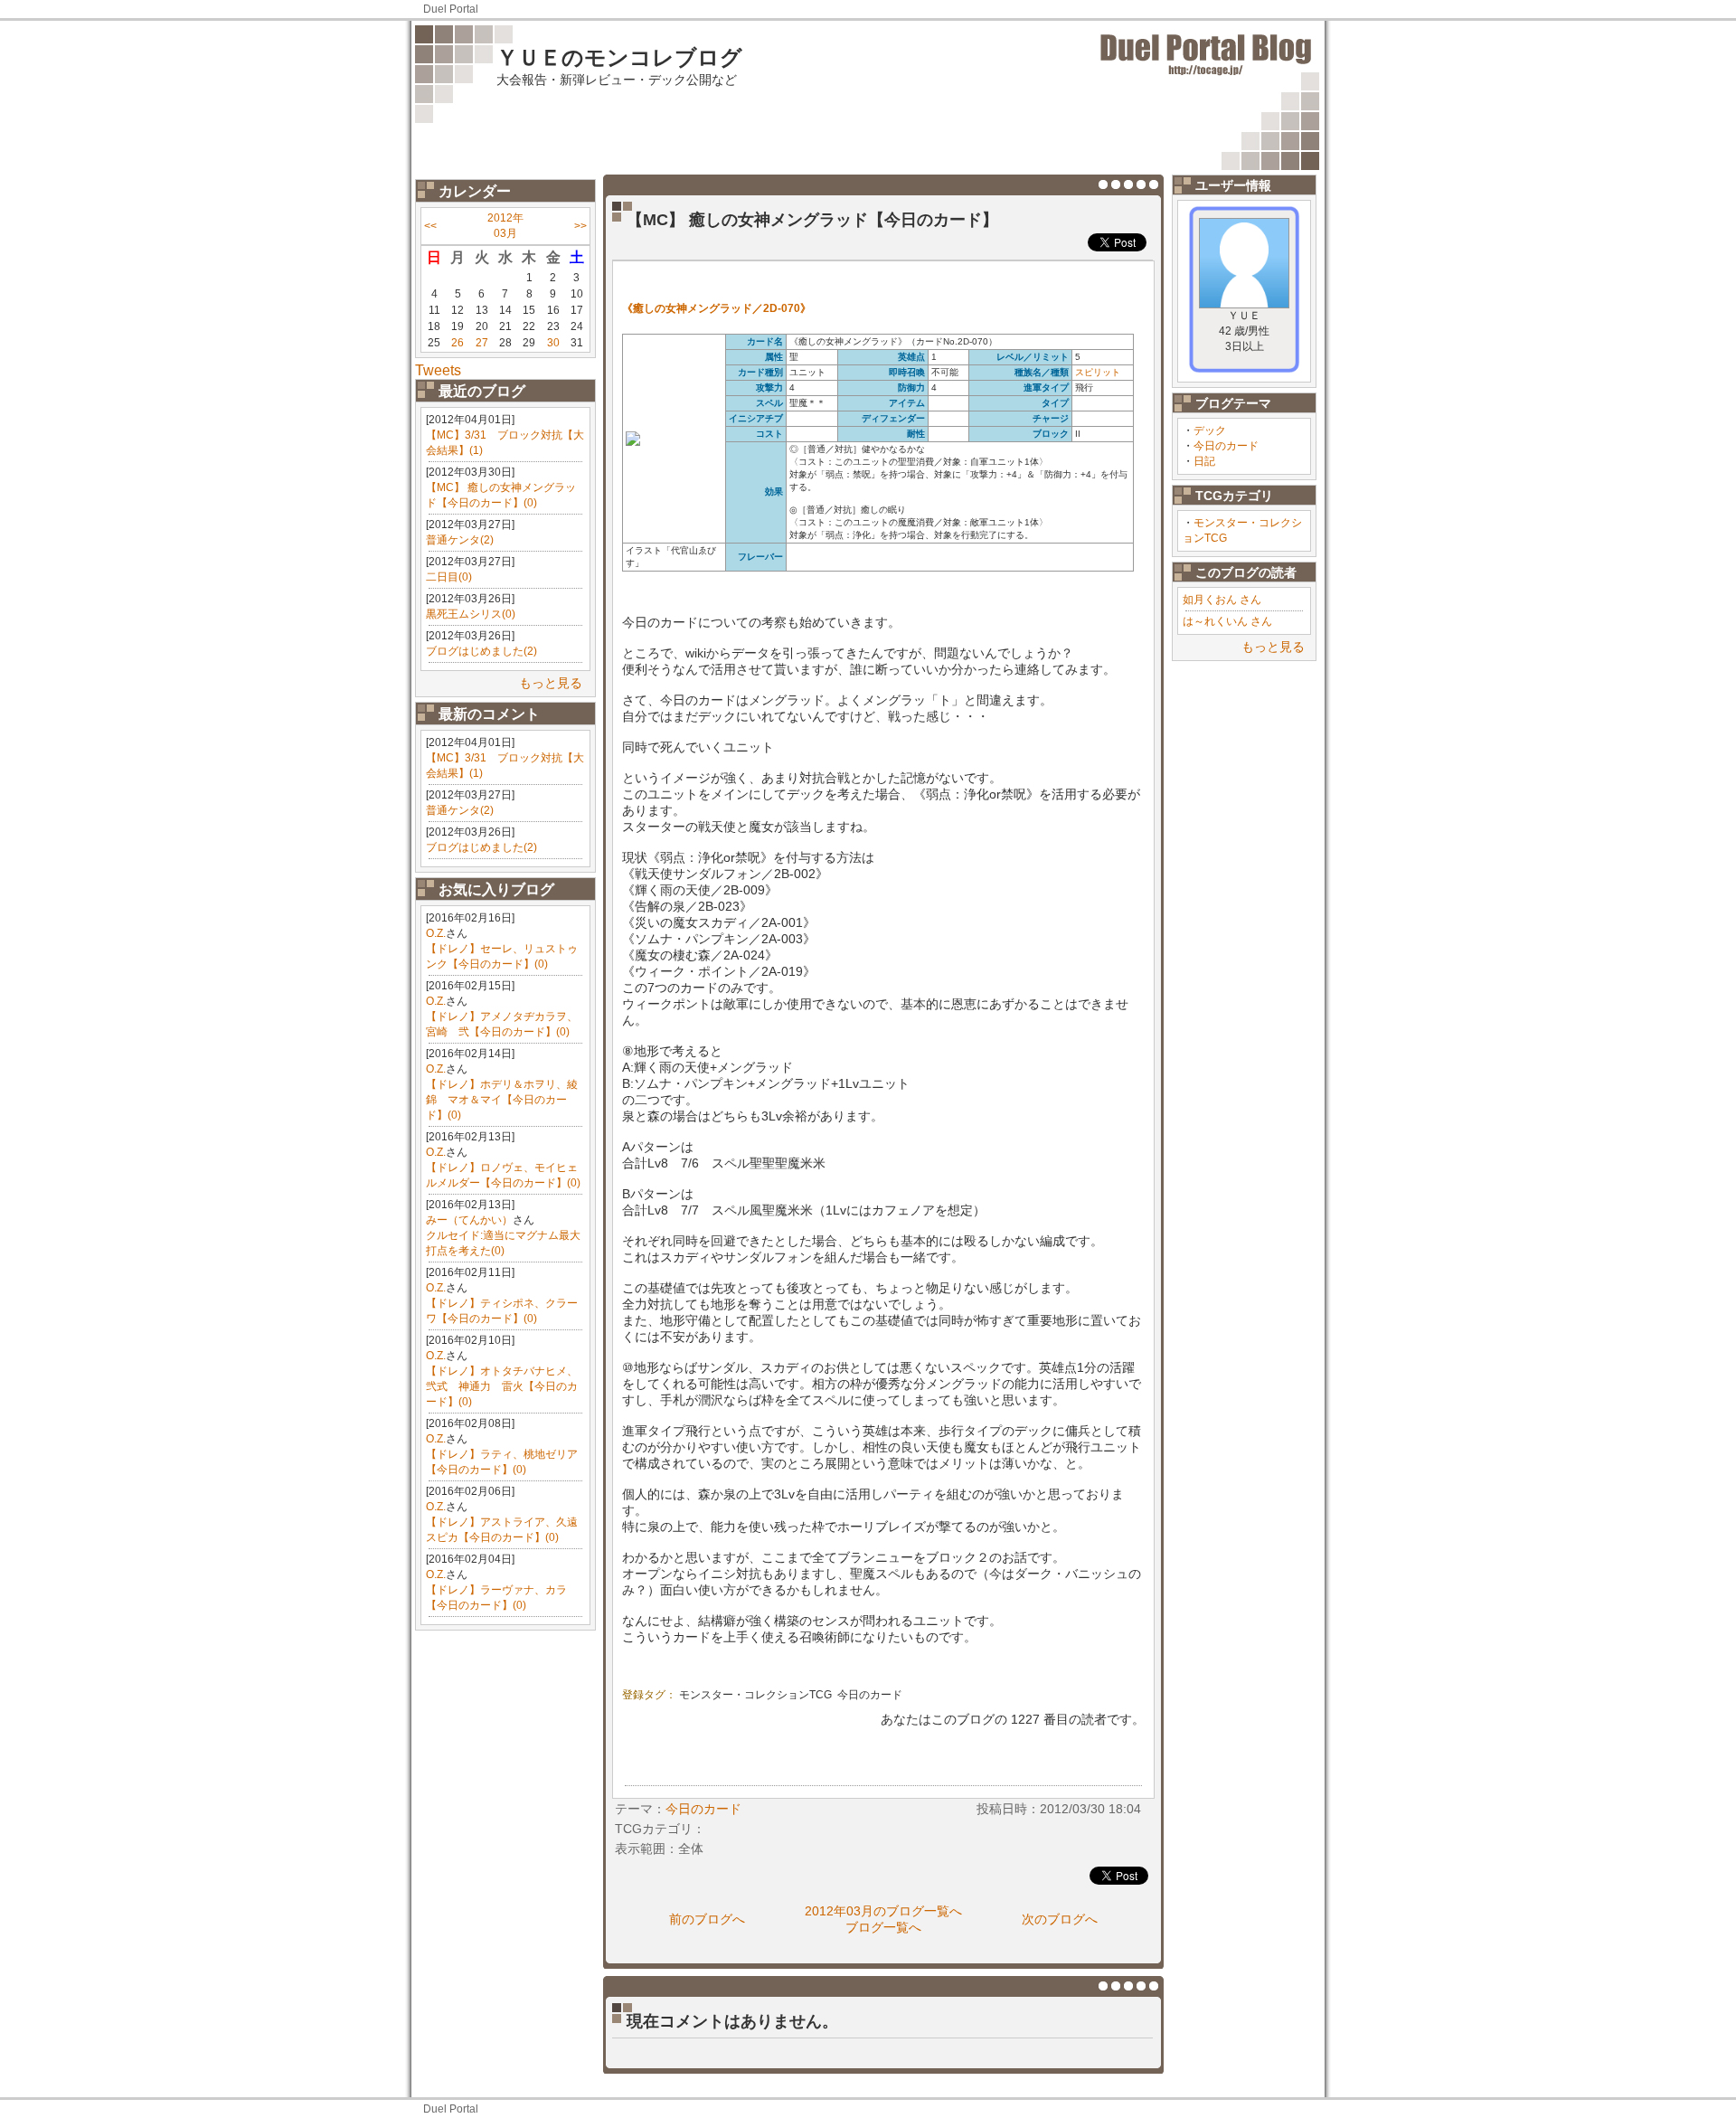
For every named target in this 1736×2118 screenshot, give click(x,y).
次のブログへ (1060, 1919)
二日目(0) (449, 577)
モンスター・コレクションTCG (755, 1695)
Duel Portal (451, 9)
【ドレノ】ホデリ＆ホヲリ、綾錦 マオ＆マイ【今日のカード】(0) (502, 1100)
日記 (1204, 461)
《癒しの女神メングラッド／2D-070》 (717, 308)
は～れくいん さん (1227, 621)
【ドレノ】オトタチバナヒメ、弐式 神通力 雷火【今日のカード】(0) (502, 1386)
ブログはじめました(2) (481, 651)
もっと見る (551, 683)
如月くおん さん (1222, 600)
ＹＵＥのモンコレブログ (619, 57)
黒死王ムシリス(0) (471, 614)
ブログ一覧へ (883, 1927)
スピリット (1098, 372)
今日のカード (1226, 446)
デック (1210, 430)
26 (458, 343)
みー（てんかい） (469, 1220)
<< (430, 226)
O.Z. (436, 933)
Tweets (438, 370)
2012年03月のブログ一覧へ (883, 1911)
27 (482, 343)
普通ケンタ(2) (460, 540)
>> (580, 226)
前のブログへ (707, 1919)
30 (553, 343)
